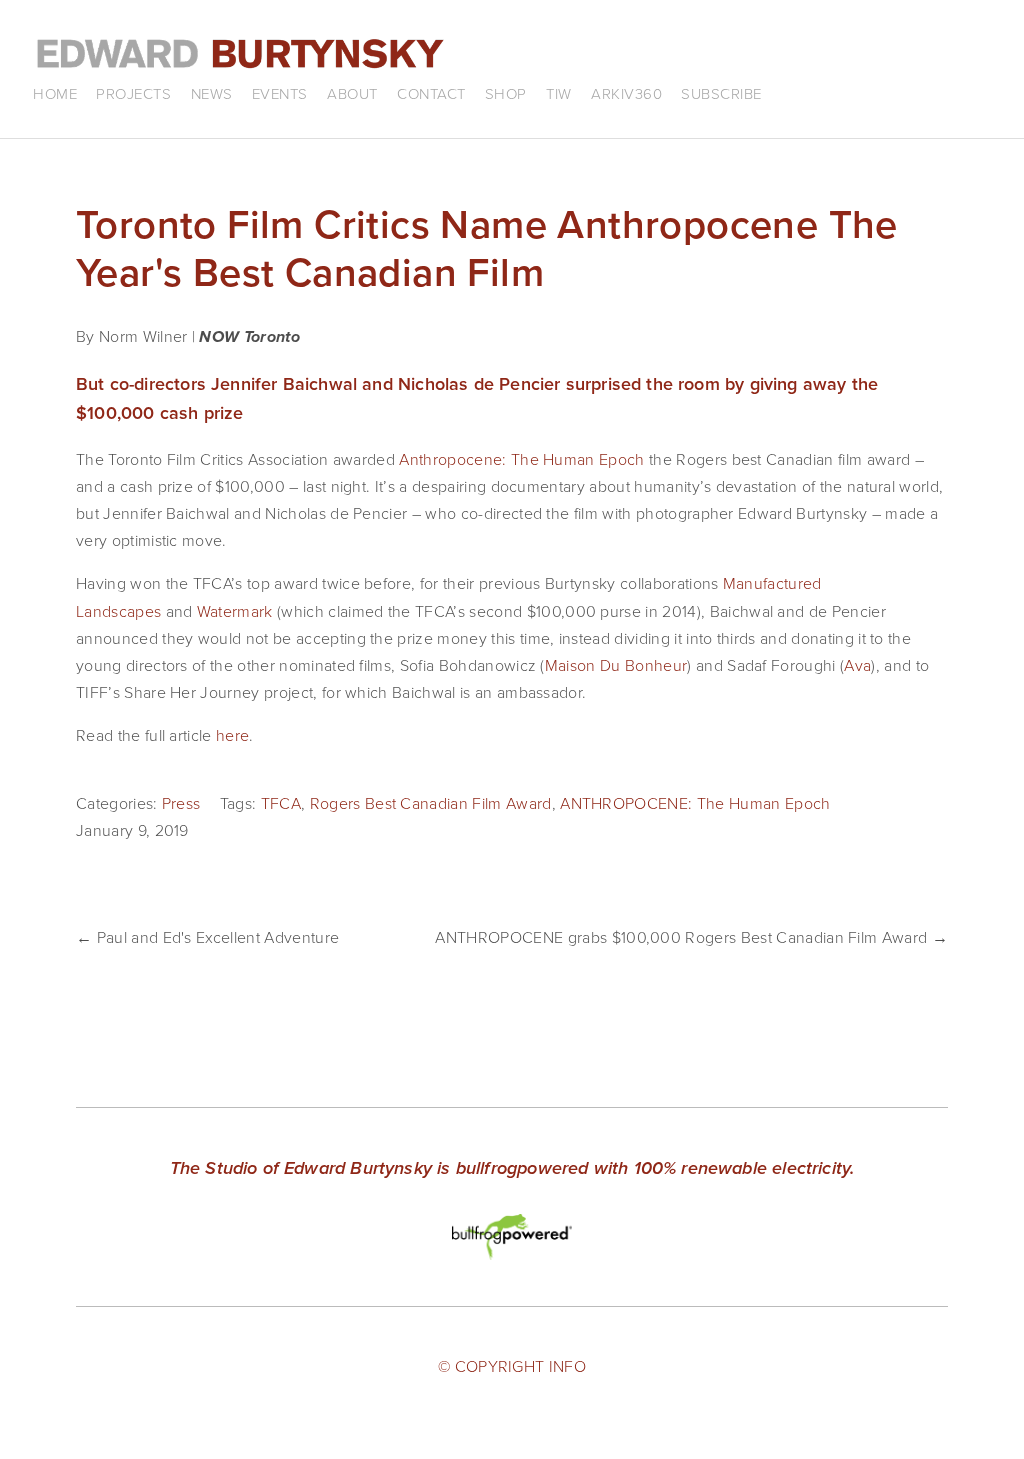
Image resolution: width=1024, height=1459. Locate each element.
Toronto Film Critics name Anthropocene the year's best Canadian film (487, 247)
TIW (559, 93)
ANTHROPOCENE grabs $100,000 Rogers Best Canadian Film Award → (691, 937)
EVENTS (280, 93)
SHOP (506, 93)
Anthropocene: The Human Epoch (521, 459)
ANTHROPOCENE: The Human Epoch (695, 803)
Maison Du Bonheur (616, 665)
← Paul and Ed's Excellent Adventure (207, 937)
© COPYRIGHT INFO (512, 1366)
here (232, 735)
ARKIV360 (626, 93)
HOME (55, 93)
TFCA (281, 803)
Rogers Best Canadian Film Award (431, 803)
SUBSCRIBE (721, 93)
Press (181, 803)
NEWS (212, 93)
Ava (857, 665)
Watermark (235, 611)
